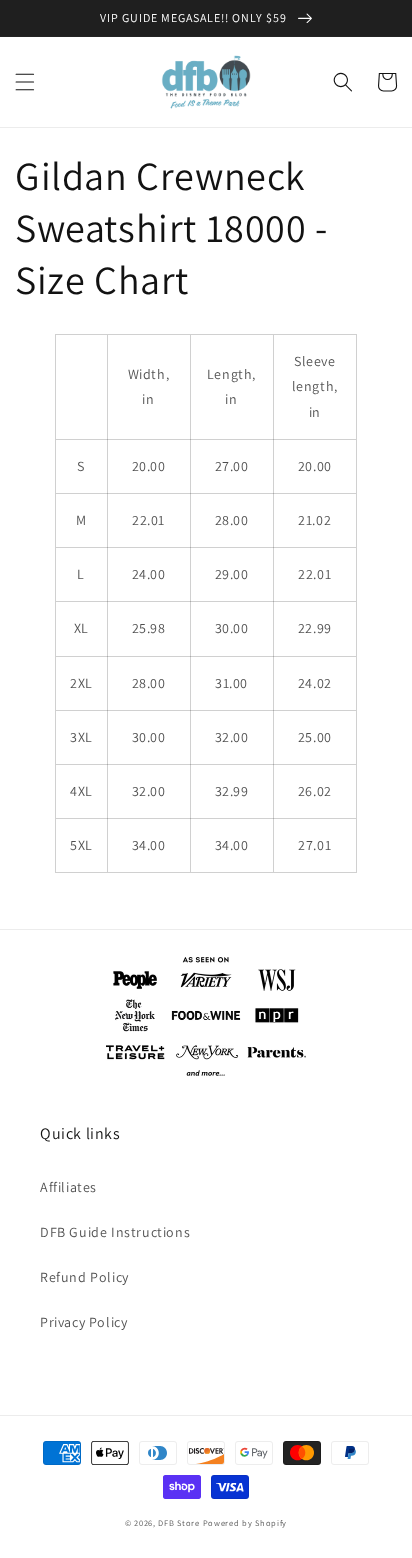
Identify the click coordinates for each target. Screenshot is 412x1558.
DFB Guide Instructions (115, 1232)
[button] (25, 82)
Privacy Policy (83, 1322)
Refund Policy (84, 1277)
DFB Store (178, 1522)
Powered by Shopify (245, 1522)
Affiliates (68, 1187)
